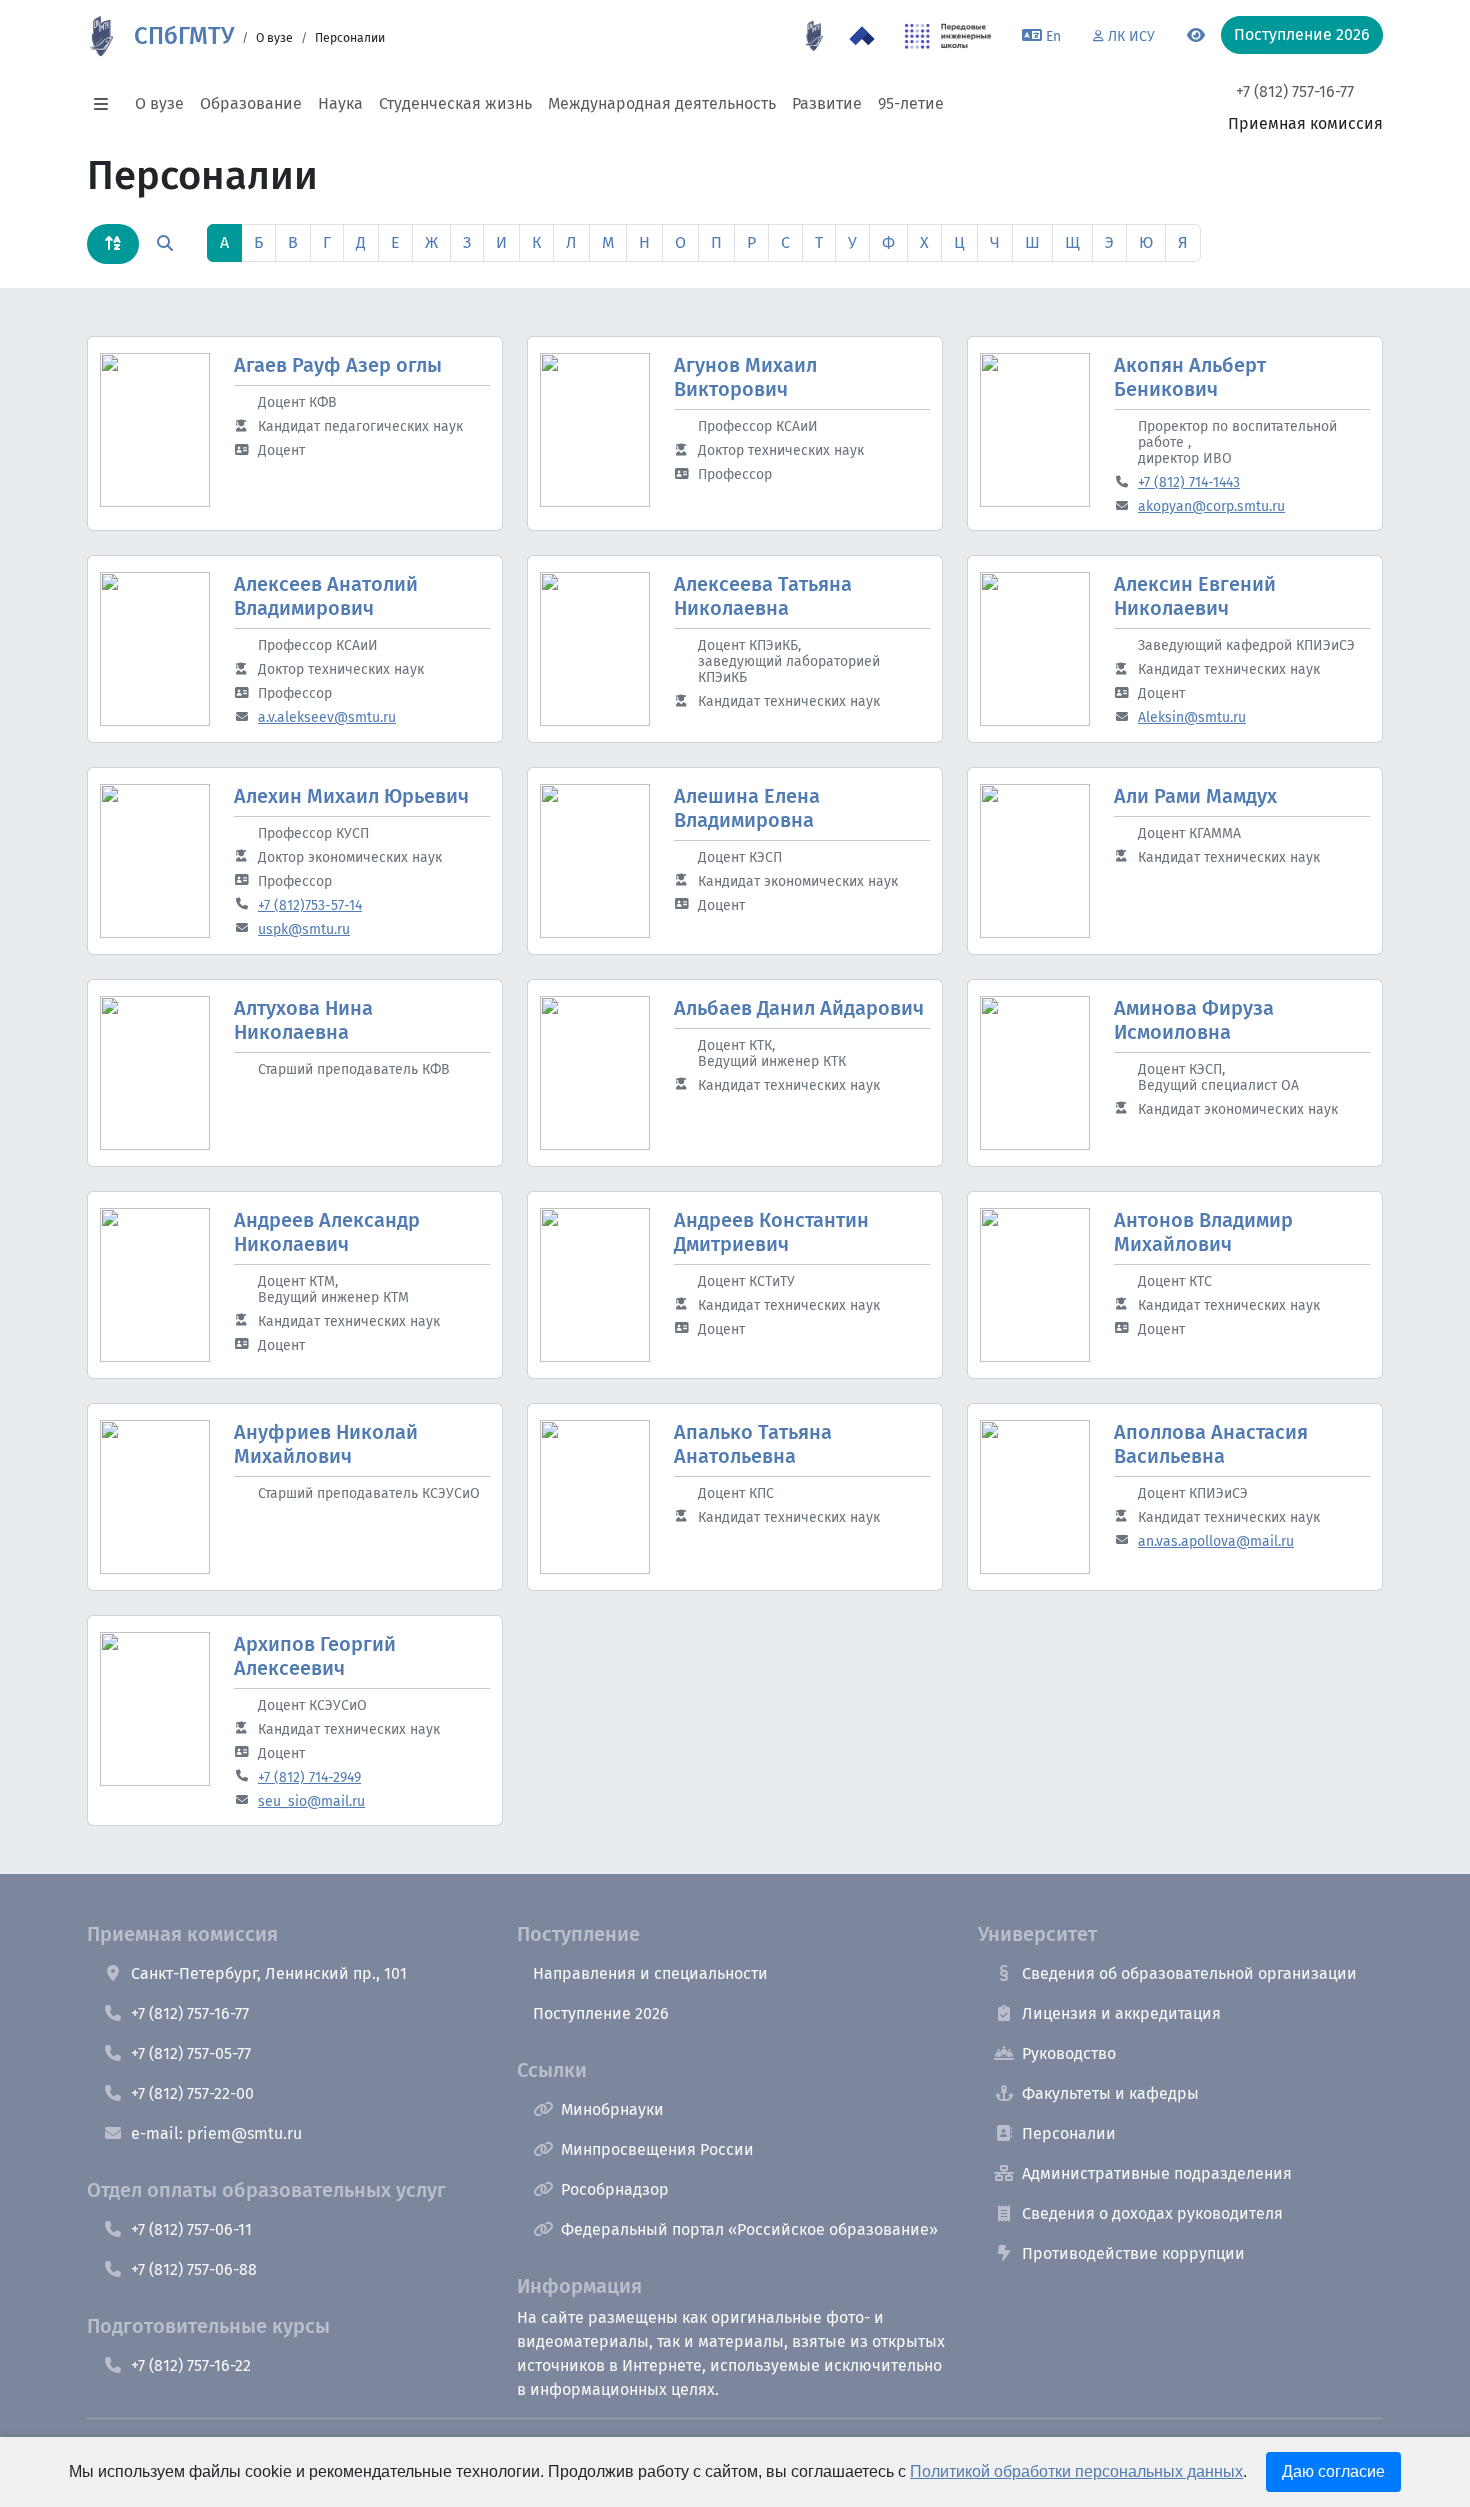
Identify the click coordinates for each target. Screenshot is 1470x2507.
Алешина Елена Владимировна (747, 808)
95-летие (911, 103)
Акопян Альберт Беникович (1190, 377)
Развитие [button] (827, 103)
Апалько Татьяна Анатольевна (753, 1444)
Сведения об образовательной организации (1189, 1973)
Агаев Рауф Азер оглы (338, 365)
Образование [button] (251, 103)
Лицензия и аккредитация (1121, 2013)
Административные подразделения (1157, 2173)
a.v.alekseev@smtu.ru (327, 717)
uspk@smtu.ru (304, 929)
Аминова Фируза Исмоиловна (1194, 1020)
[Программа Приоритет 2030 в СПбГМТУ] (862, 36)
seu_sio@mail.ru (311, 1801)
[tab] (113, 244)
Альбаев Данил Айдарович (799, 1008)
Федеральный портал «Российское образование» (749, 2229)
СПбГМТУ (184, 36)
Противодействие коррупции (1133, 2253)
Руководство (1069, 2053)
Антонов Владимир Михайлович (1203, 1232)
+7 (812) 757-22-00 (192, 2093)
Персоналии (1069, 2133)
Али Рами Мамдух (1195, 796)
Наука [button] (340, 103)
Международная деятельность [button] (662, 103)
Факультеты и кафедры (1110, 2093)
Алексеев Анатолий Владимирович (326, 596)
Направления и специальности (650, 1973)
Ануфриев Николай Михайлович (326, 1444)
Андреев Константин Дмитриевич (771, 1232)
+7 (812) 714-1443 (1189, 482)
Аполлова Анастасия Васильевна (1211, 1444)
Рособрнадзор (615, 2189)
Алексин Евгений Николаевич (1195, 596)
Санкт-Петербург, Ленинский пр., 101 (269, 1973)
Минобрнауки (612, 2109)
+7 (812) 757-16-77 (1295, 91)
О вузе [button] (159, 103)
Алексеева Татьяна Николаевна (763, 596)
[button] (107, 104)
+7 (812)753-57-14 (310, 905)
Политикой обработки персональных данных (1076, 2471)
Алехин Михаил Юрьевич (351, 796)
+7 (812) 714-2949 (309, 1777)
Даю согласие (1333, 2471)
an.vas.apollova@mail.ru (1216, 1541)
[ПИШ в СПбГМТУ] (948, 36)
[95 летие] (814, 36)
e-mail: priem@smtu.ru (216, 2133)
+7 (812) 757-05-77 (191, 2053)
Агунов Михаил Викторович (745, 377)
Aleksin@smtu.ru (1192, 717)
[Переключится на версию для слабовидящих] (1196, 36)
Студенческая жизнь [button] (455, 103)
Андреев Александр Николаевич (327, 1232)
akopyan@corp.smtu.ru (1211, 506)
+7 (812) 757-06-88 (194, 2269)
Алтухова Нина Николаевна (303, 1020)
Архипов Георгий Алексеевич (315, 1656)
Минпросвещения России (657, 2149)
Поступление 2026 (601, 2013)
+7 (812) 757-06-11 (191, 2229)
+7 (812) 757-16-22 (191, 2365)
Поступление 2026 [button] (1302, 34)
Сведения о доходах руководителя (1152, 2213)
